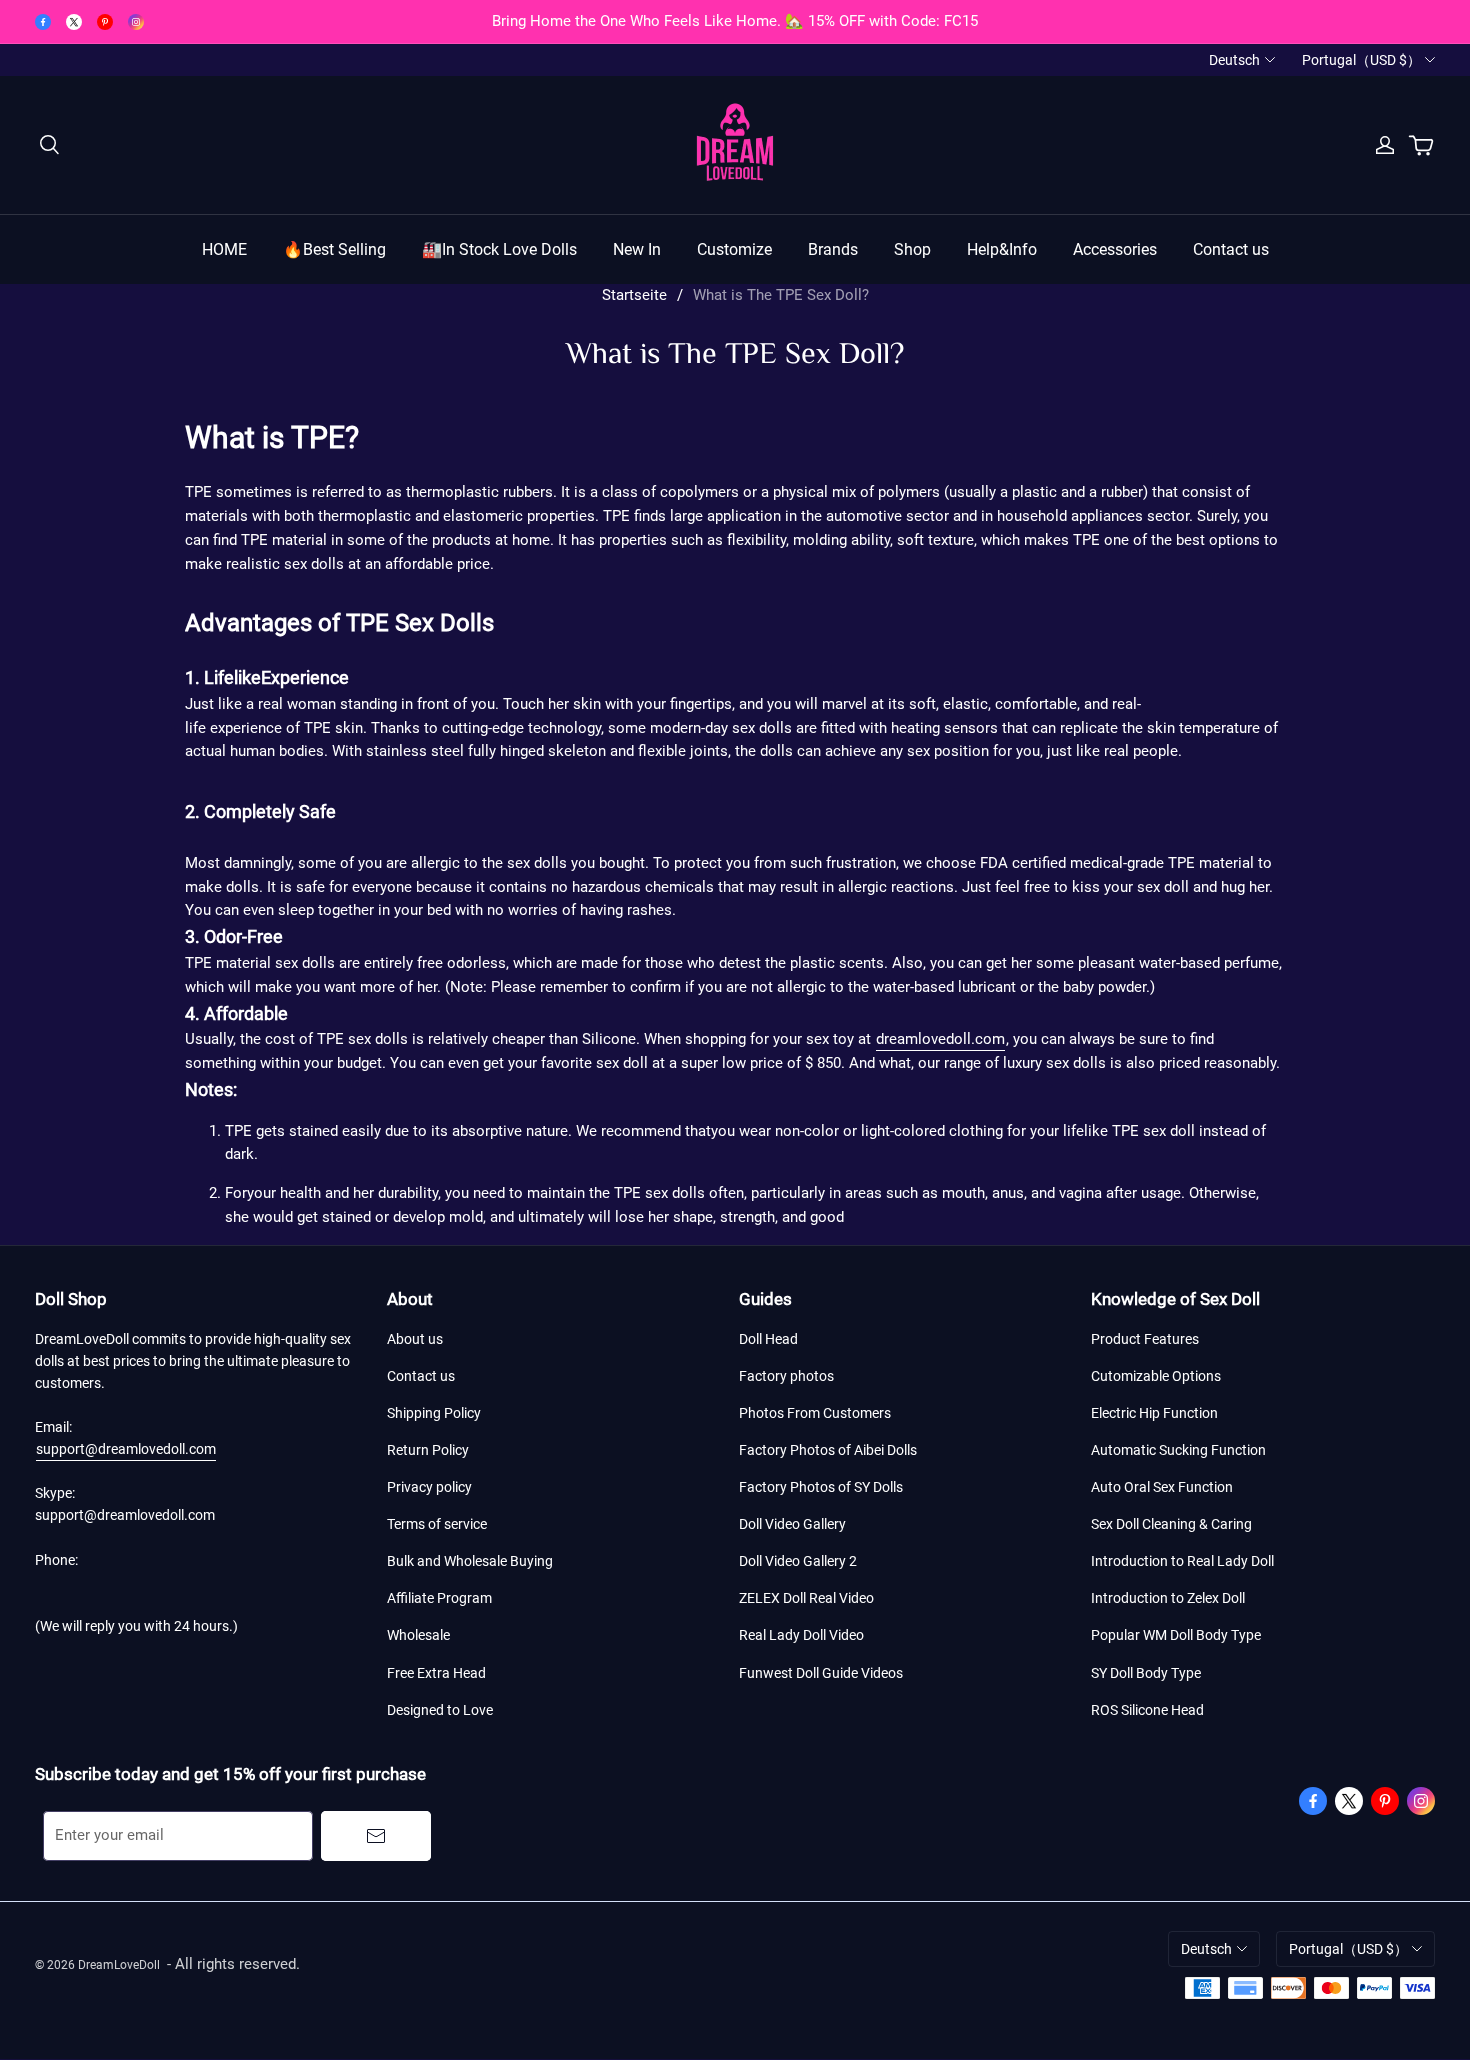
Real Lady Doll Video (801, 1635)
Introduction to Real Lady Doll (1182, 1561)
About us (415, 1339)
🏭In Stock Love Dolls (499, 249)
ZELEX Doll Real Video (806, 1598)
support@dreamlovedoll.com (126, 1449)
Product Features (1145, 1339)
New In (637, 249)
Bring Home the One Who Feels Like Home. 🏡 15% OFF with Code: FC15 (735, 21)
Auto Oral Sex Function (1162, 1487)
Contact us (1231, 249)
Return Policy (428, 1450)
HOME (224, 249)
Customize (734, 249)
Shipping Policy (434, 1413)
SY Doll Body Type (1146, 1673)
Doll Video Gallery (792, 1524)
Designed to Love (440, 1710)
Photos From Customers (815, 1413)
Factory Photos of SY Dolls (821, 1487)
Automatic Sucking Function (1178, 1450)
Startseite (634, 295)
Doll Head (768, 1339)
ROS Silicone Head (1147, 1710)
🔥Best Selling (334, 249)
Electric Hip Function (1154, 1413)
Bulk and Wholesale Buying (470, 1561)
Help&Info (1002, 249)
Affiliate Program (439, 1598)
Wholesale (418, 1635)
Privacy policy (429, 1487)
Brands (833, 249)
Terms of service (437, 1524)
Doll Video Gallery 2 (798, 1561)
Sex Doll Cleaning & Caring (1171, 1524)
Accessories (1115, 249)
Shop (912, 249)
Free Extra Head (436, 1673)
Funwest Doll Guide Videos (821, 1673)
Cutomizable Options (1156, 1376)
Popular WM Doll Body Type (1176, 1635)
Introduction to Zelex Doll (1168, 1598)
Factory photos (786, 1376)
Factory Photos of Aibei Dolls (828, 1450)
